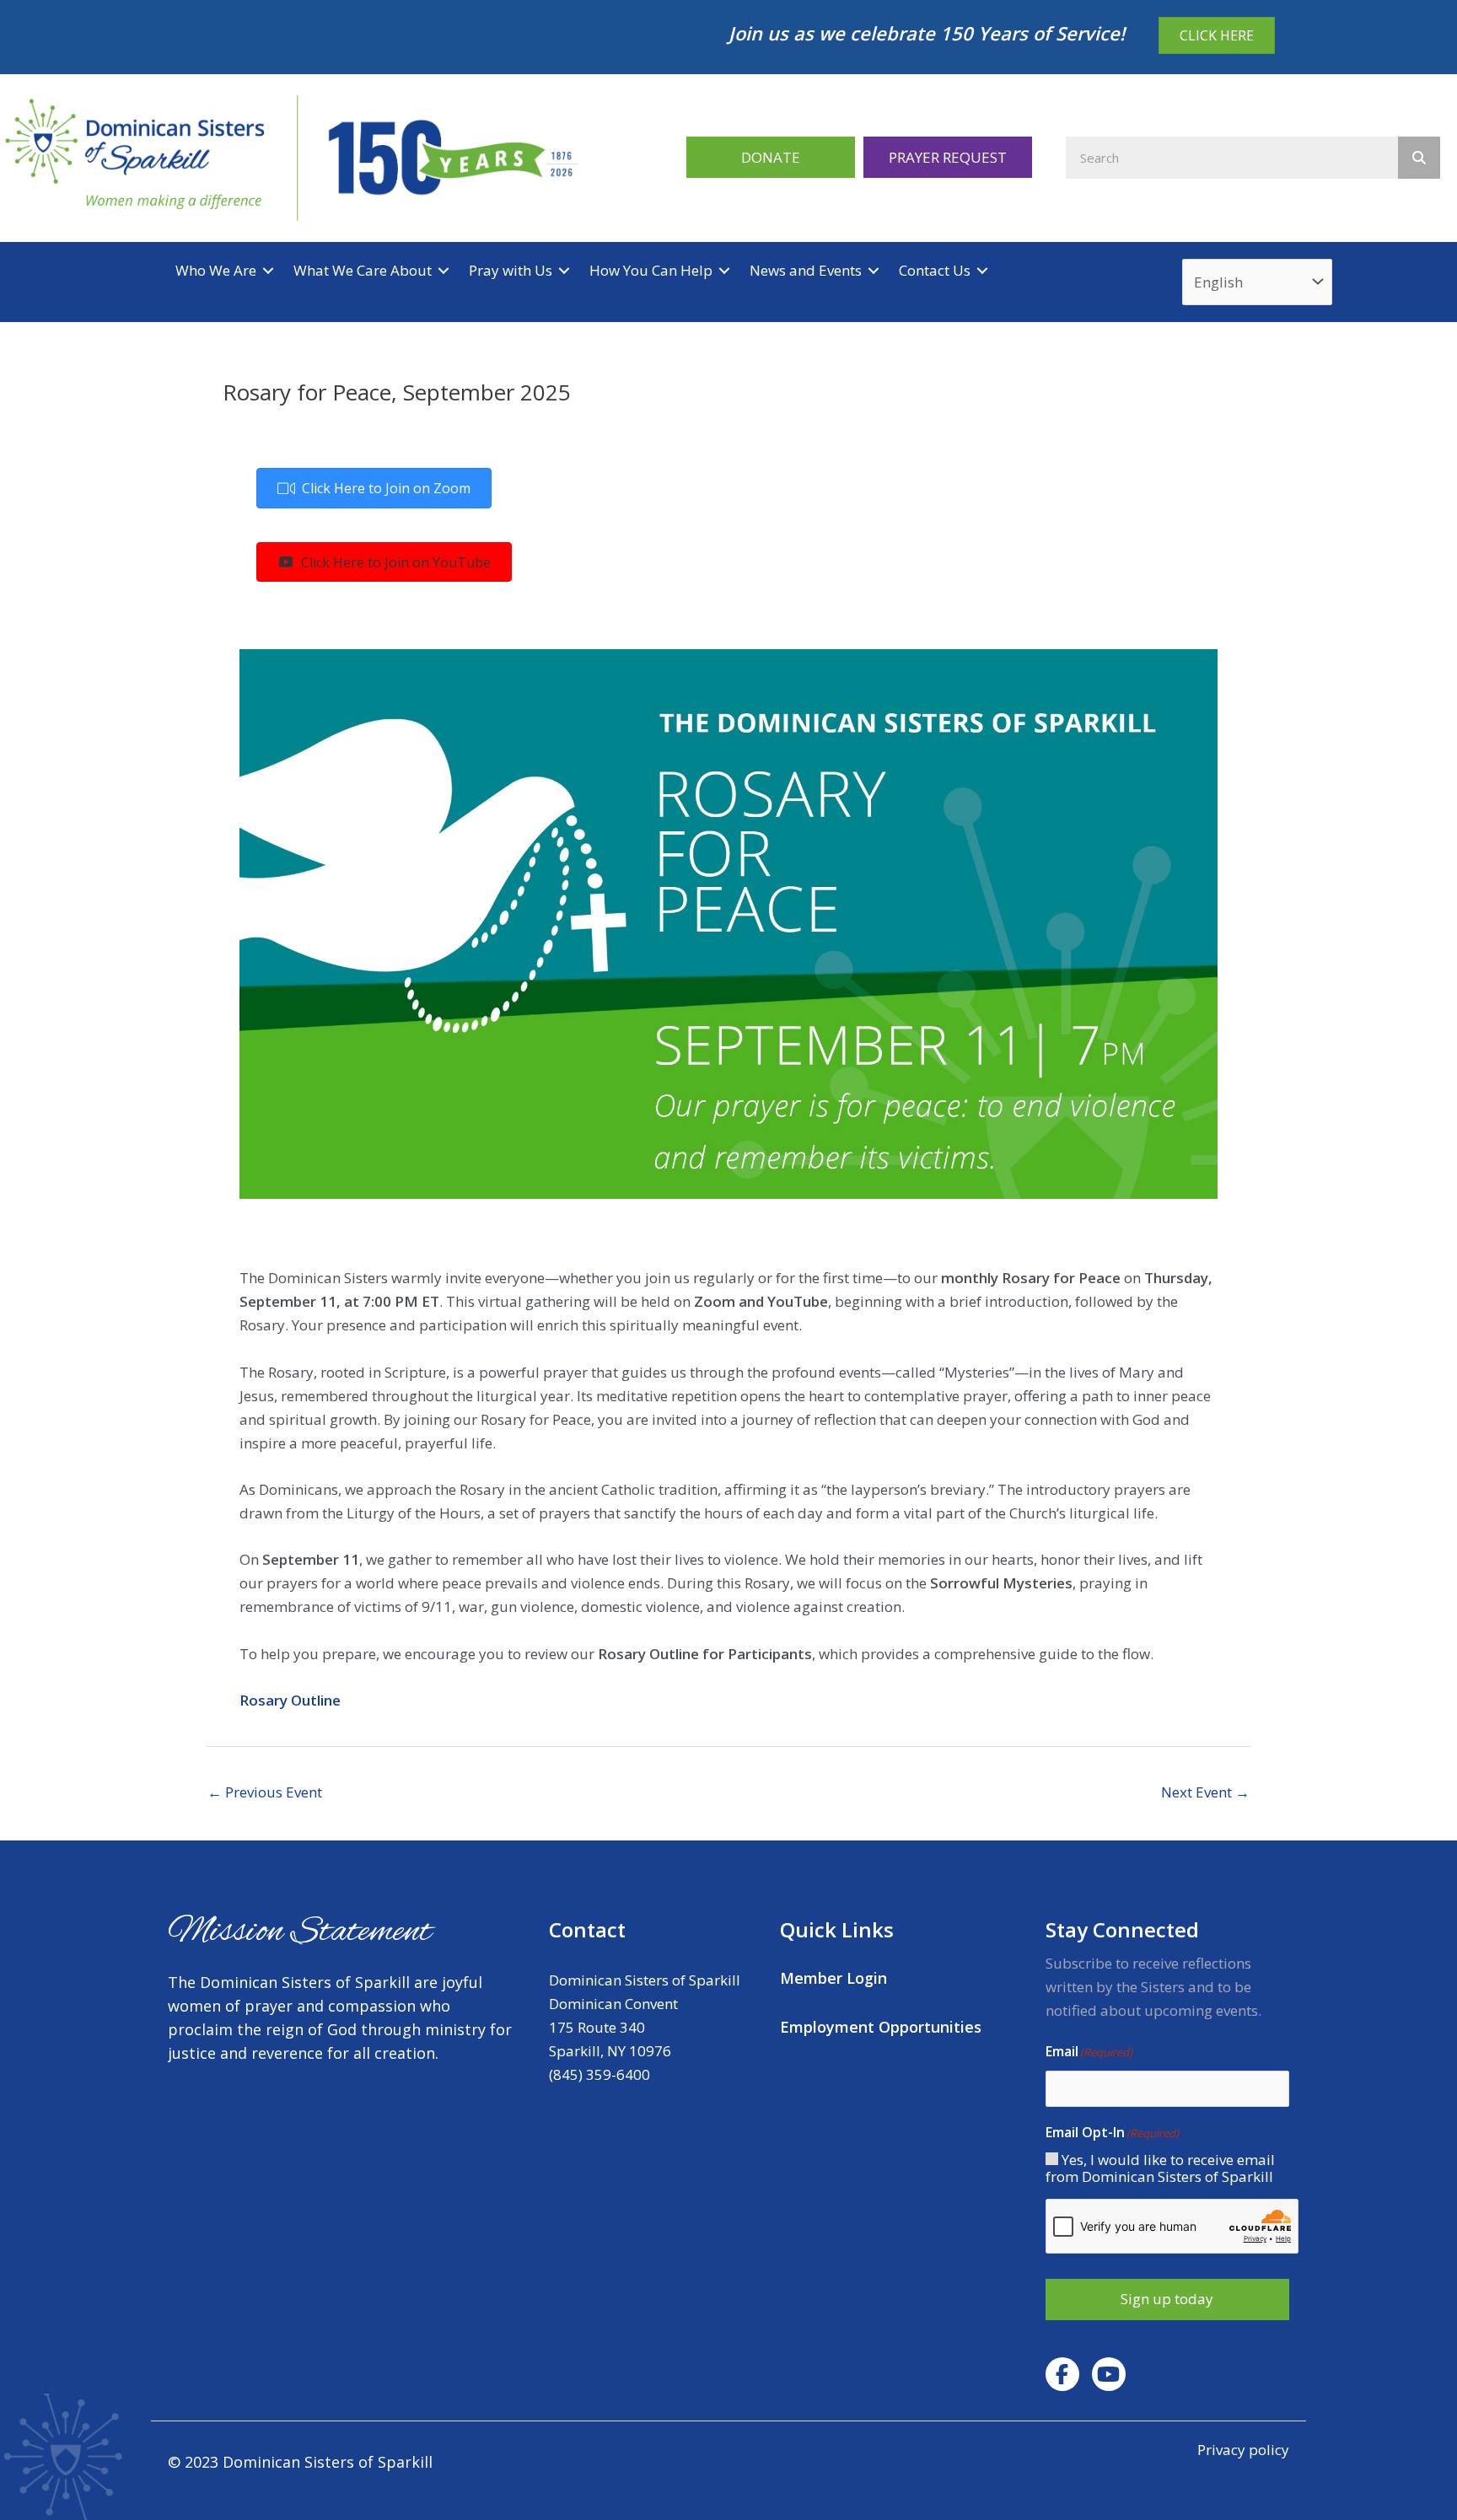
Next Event (1205, 1792)
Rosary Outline (290, 1700)
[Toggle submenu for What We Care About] (444, 270)
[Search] (1419, 158)
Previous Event (265, 1792)
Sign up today (1167, 2299)
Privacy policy (1243, 2450)
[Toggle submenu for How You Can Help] (724, 270)
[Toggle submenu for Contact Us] (982, 270)
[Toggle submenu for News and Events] (874, 270)
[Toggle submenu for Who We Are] (268, 270)
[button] (771, 157)
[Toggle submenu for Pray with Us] (564, 270)
